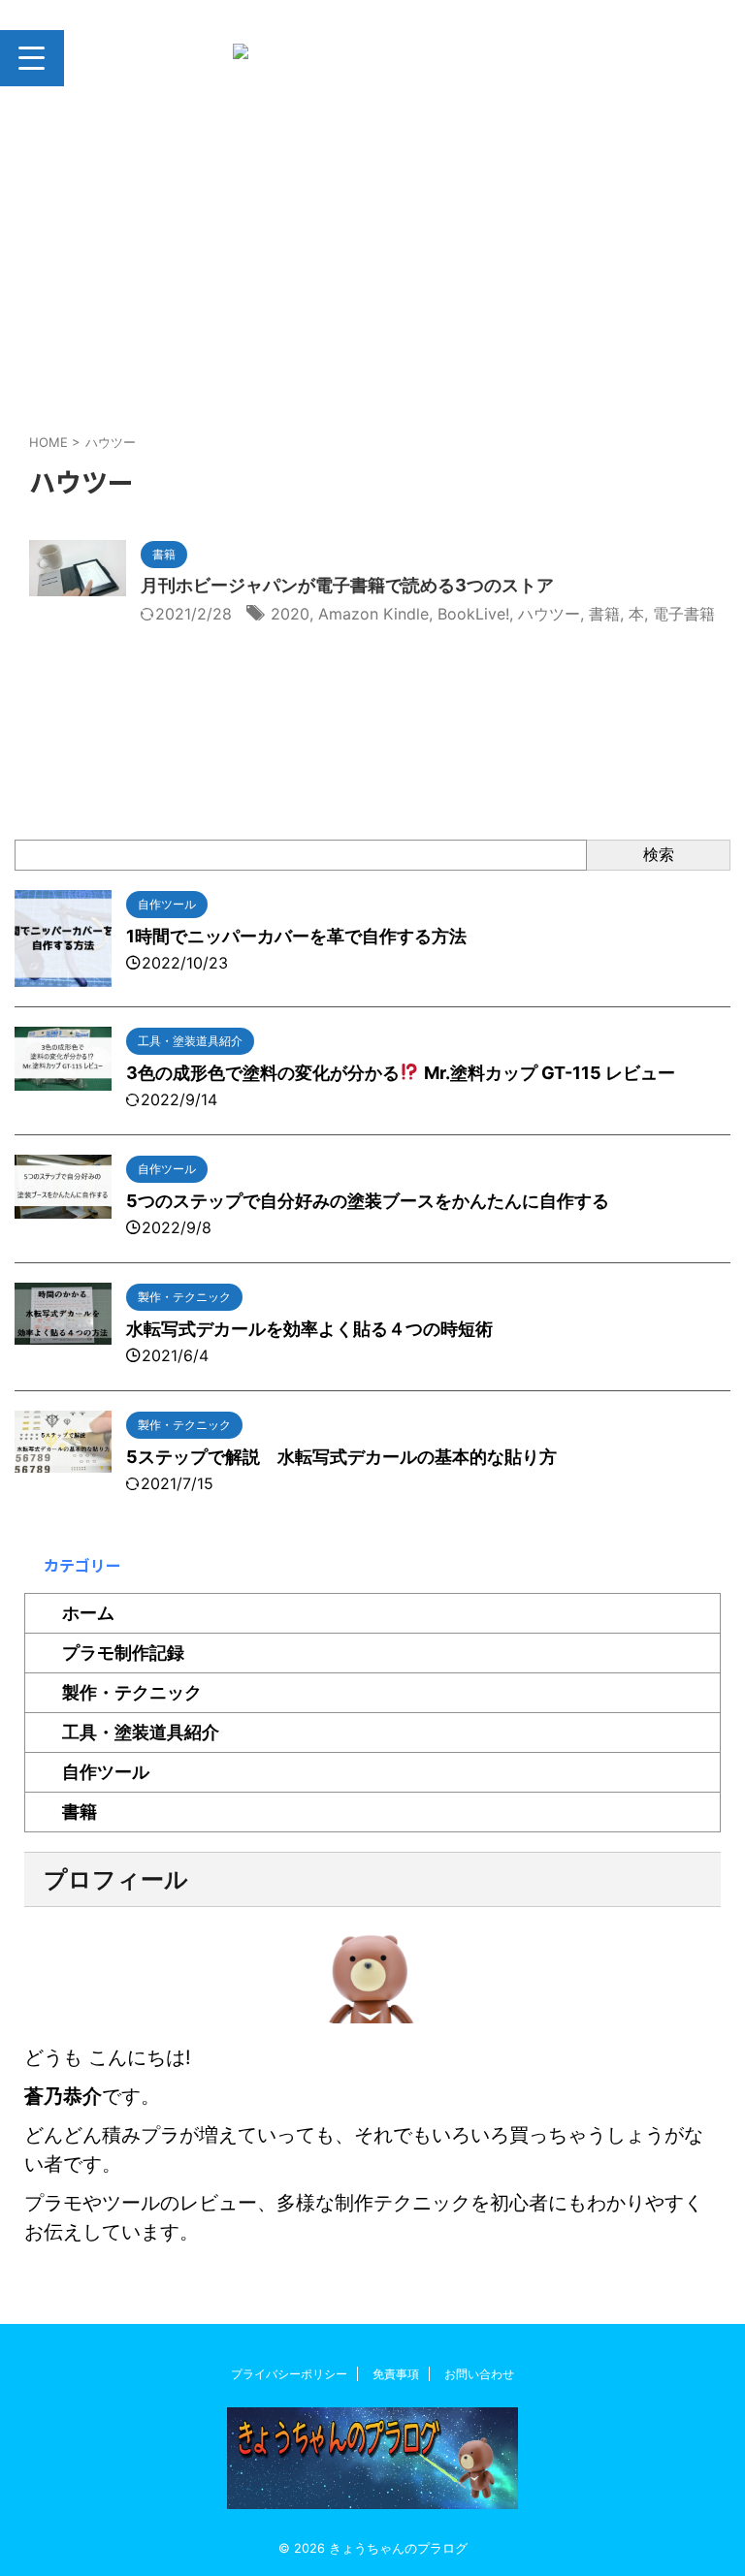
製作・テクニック (132, 1692)
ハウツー (549, 614)
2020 (290, 614)
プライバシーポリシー (289, 2374)
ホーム (88, 1613)
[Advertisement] (372, 267)
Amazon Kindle (373, 614)
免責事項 (396, 2374)
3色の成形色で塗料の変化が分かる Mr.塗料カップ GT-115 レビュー (401, 1073)
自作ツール (106, 1772)
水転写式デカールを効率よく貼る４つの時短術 (309, 1329)
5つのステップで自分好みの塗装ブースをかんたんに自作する (368, 1201)
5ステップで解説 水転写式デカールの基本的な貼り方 (341, 1457)
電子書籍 (684, 614)
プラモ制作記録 (123, 1653)
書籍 (604, 614)
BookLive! (473, 614)
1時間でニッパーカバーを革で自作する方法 (296, 936)
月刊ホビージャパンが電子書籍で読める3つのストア (347, 585)
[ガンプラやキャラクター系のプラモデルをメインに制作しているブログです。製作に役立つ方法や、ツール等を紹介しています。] (379, 58)
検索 (659, 854)
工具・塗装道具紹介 (141, 1732)
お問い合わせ (479, 2374)
